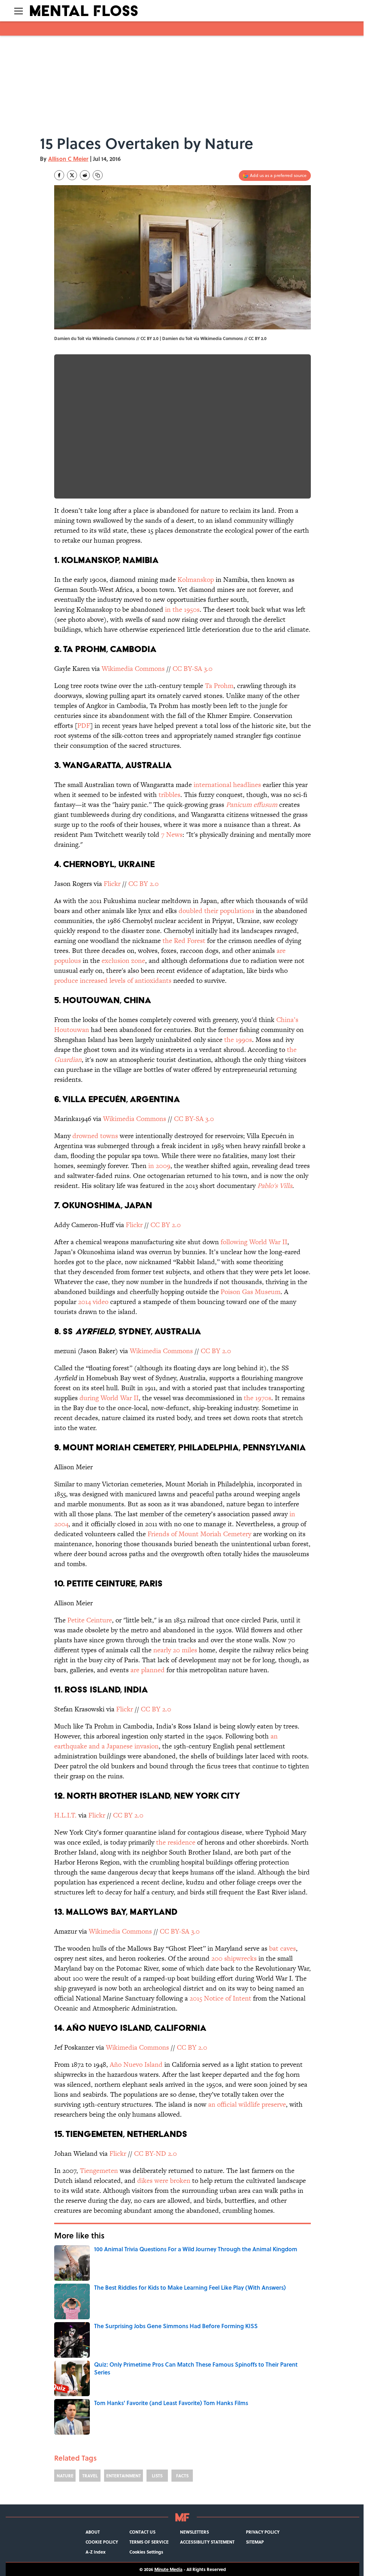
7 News (172, 835)
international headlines (227, 785)
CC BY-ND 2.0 (155, 2153)
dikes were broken (164, 2181)
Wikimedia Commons (222, 338)
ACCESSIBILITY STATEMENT (207, 2542)
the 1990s (238, 1040)
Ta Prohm (219, 686)
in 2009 (159, 1166)
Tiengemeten (99, 2171)
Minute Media (168, 2569)
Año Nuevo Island (136, 2064)
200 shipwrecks (234, 1958)
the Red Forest (184, 941)
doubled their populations (216, 911)
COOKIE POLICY (102, 2542)
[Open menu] (19, 11)
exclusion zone (123, 961)
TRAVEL (90, 2476)
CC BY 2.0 (258, 338)
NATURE (65, 2476)
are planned (148, 1670)
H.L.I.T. (65, 1815)
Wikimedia (117, 669)
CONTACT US (142, 2532)
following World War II (254, 1242)
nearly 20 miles (175, 1650)
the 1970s (258, 1398)
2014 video (93, 1302)
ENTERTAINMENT (124, 2476)
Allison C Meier (68, 159)
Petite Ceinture (90, 1620)
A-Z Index (96, 2552)
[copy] (98, 175)
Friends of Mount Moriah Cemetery (199, 1534)
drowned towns (95, 1136)
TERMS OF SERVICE (149, 2542)
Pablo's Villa (275, 1186)
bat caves (282, 1948)
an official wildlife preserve (247, 2104)
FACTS (182, 2476)
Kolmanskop (196, 580)
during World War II (109, 1398)
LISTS (157, 2476)
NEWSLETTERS (194, 2532)
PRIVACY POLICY (263, 2532)
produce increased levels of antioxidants (113, 981)
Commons (149, 669)
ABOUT (93, 2532)
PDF (84, 726)
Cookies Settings (146, 2552)
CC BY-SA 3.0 (193, 669)
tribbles (169, 795)
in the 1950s (181, 609)
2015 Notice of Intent (220, 1998)
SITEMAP (255, 2542)
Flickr (112, 884)
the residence (176, 1842)
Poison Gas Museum (251, 1292)
